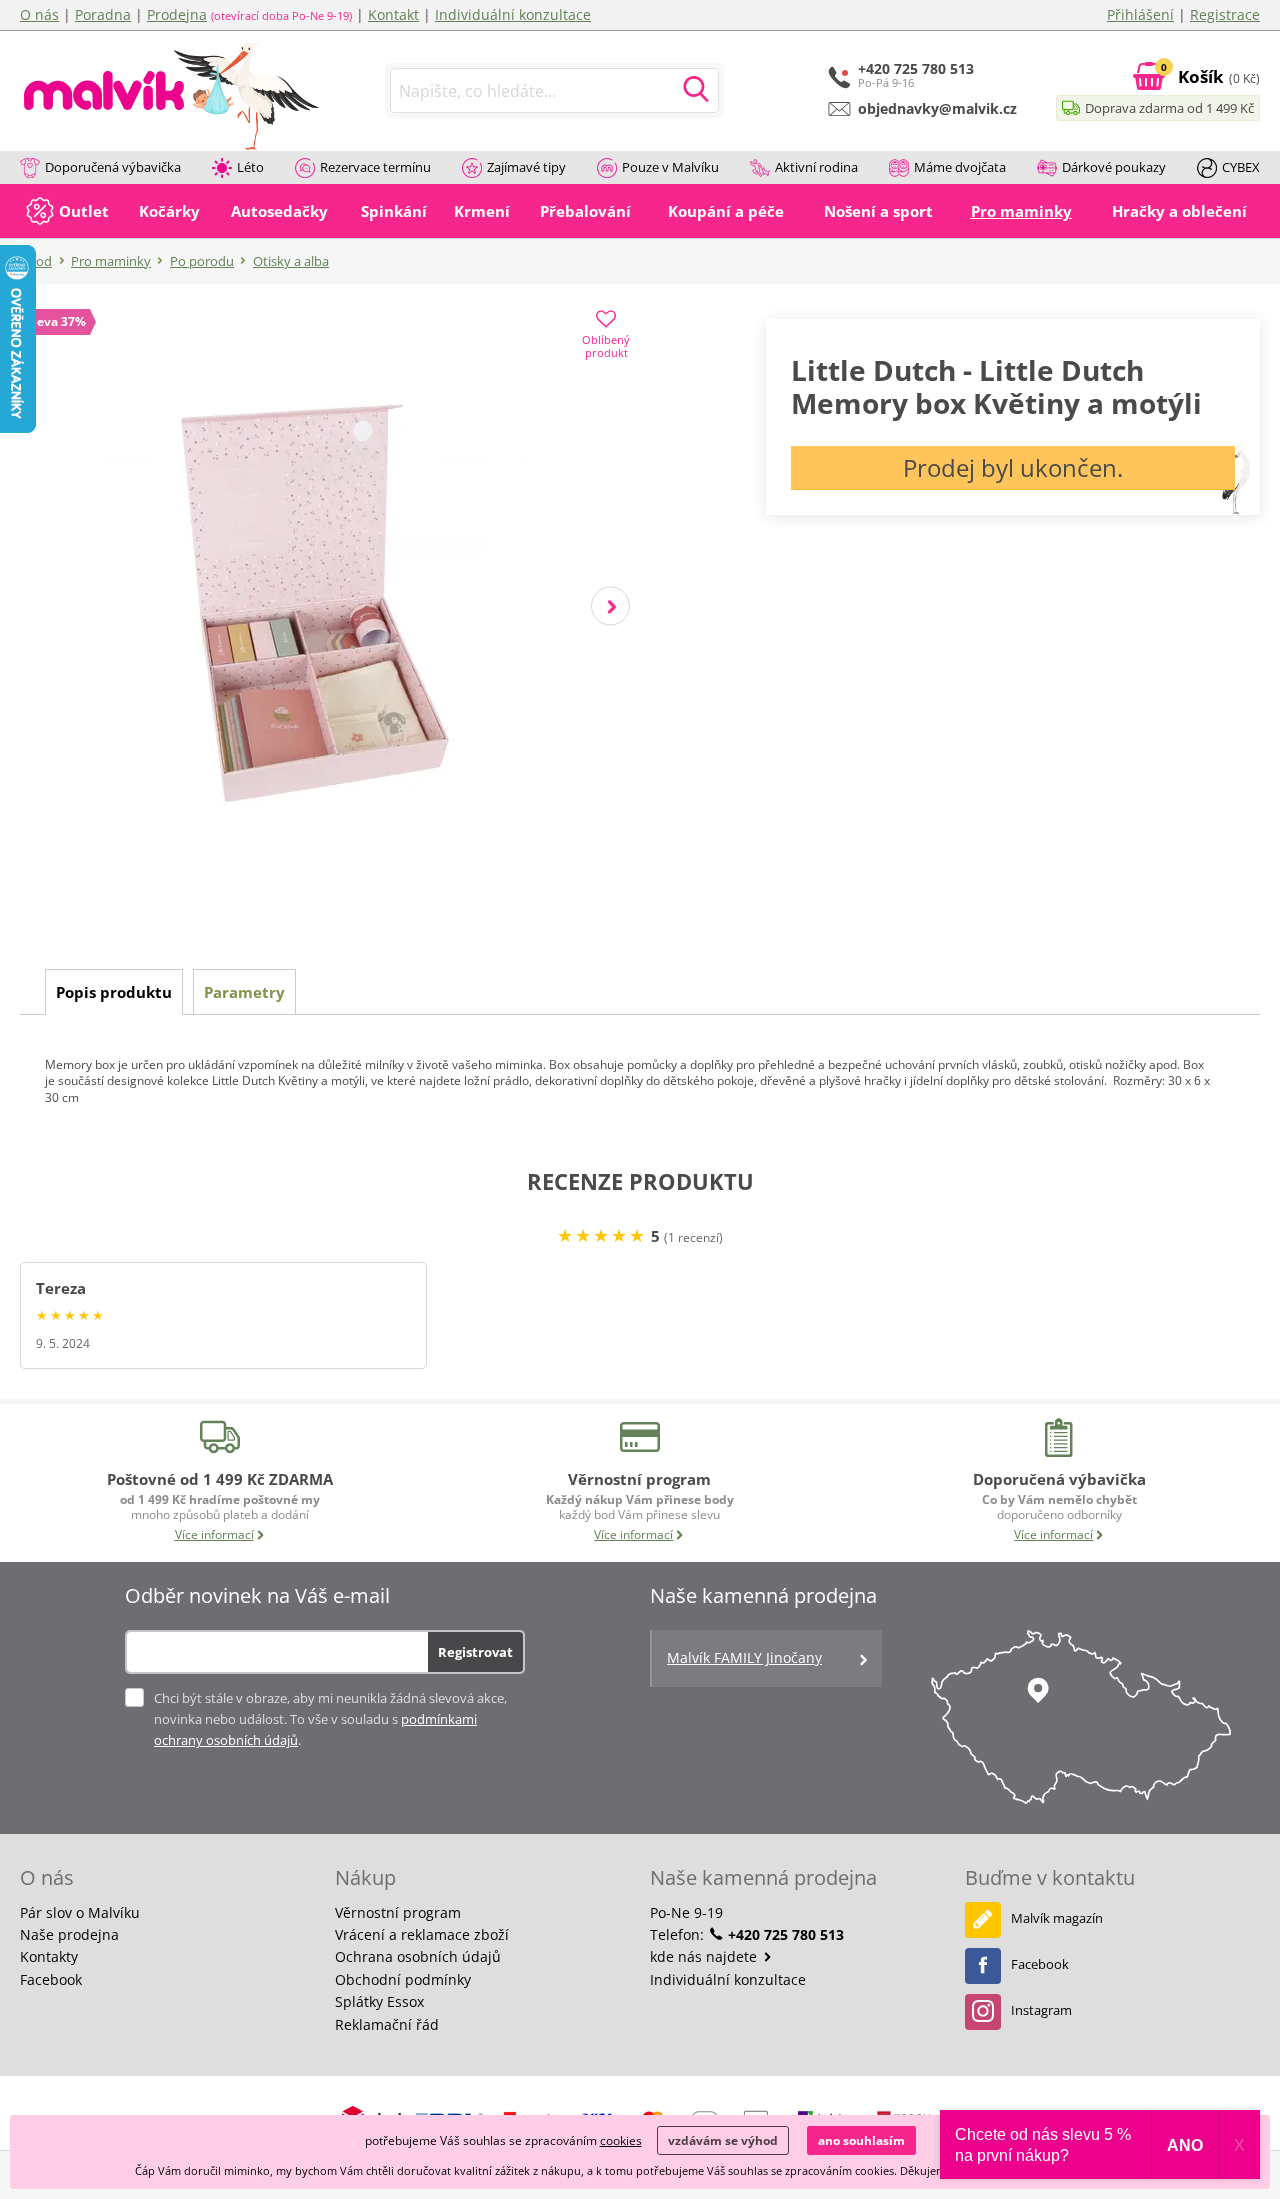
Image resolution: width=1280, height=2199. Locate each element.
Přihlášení (1140, 14)
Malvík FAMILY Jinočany (744, 1657)
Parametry (244, 992)
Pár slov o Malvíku (80, 1912)
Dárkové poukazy (1114, 167)
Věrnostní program (398, 1912)
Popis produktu (114, 992)
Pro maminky (111, 261)
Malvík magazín (1057, 1918)
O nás (39, 14)
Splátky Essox (379, 2001)
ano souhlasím (861, 2140)
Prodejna (177, 14)
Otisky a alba (291, 261)
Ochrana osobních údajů (418, 1956)
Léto (250, 167)
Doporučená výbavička (113, 167)
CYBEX (1241, 167)
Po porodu (202, 261)
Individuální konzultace (513, 14)
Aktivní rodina (816, 167)
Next (610, 606)
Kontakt (393, 14)
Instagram (1041, 2010)
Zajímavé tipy (526, 167)
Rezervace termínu (375, 167)
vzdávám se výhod (723, 2140)
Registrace (1225, 14)
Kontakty (49, 1956)
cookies (621, 2140)
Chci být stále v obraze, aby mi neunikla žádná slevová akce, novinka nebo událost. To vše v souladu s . (330, 1719)
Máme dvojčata (960, 167)
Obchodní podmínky (403, 1979)
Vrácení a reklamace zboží (422, 1934)
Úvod (36, 261)
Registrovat (475, 1652)
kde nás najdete (705, 1956)
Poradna (103, 14)
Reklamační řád (387, 2024)
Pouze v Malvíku (670, 167)
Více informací (214, 1534)
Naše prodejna (69, 1934)
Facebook (51, 1979)
